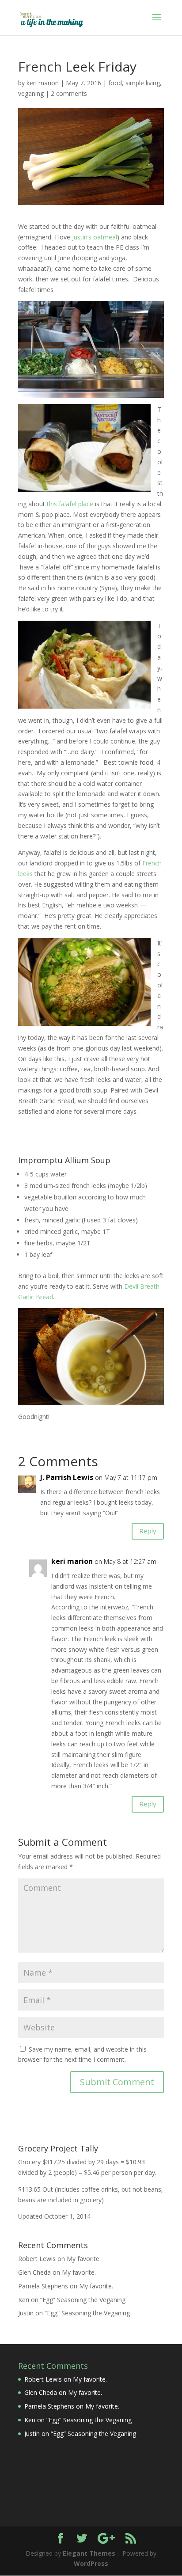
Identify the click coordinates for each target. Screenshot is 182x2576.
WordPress (91, 2563)
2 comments (69, 93)
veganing (31, 93)
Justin (26, 2313)
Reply (148, 1531)
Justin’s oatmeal (95, 237)
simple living (143, 83)
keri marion (43, 83)
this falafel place (70, 504)
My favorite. (84, 2259)
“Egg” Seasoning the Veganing (83, 2300)
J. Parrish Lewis (67, 1477)
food (115, 83)
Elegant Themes (89, 2553)
